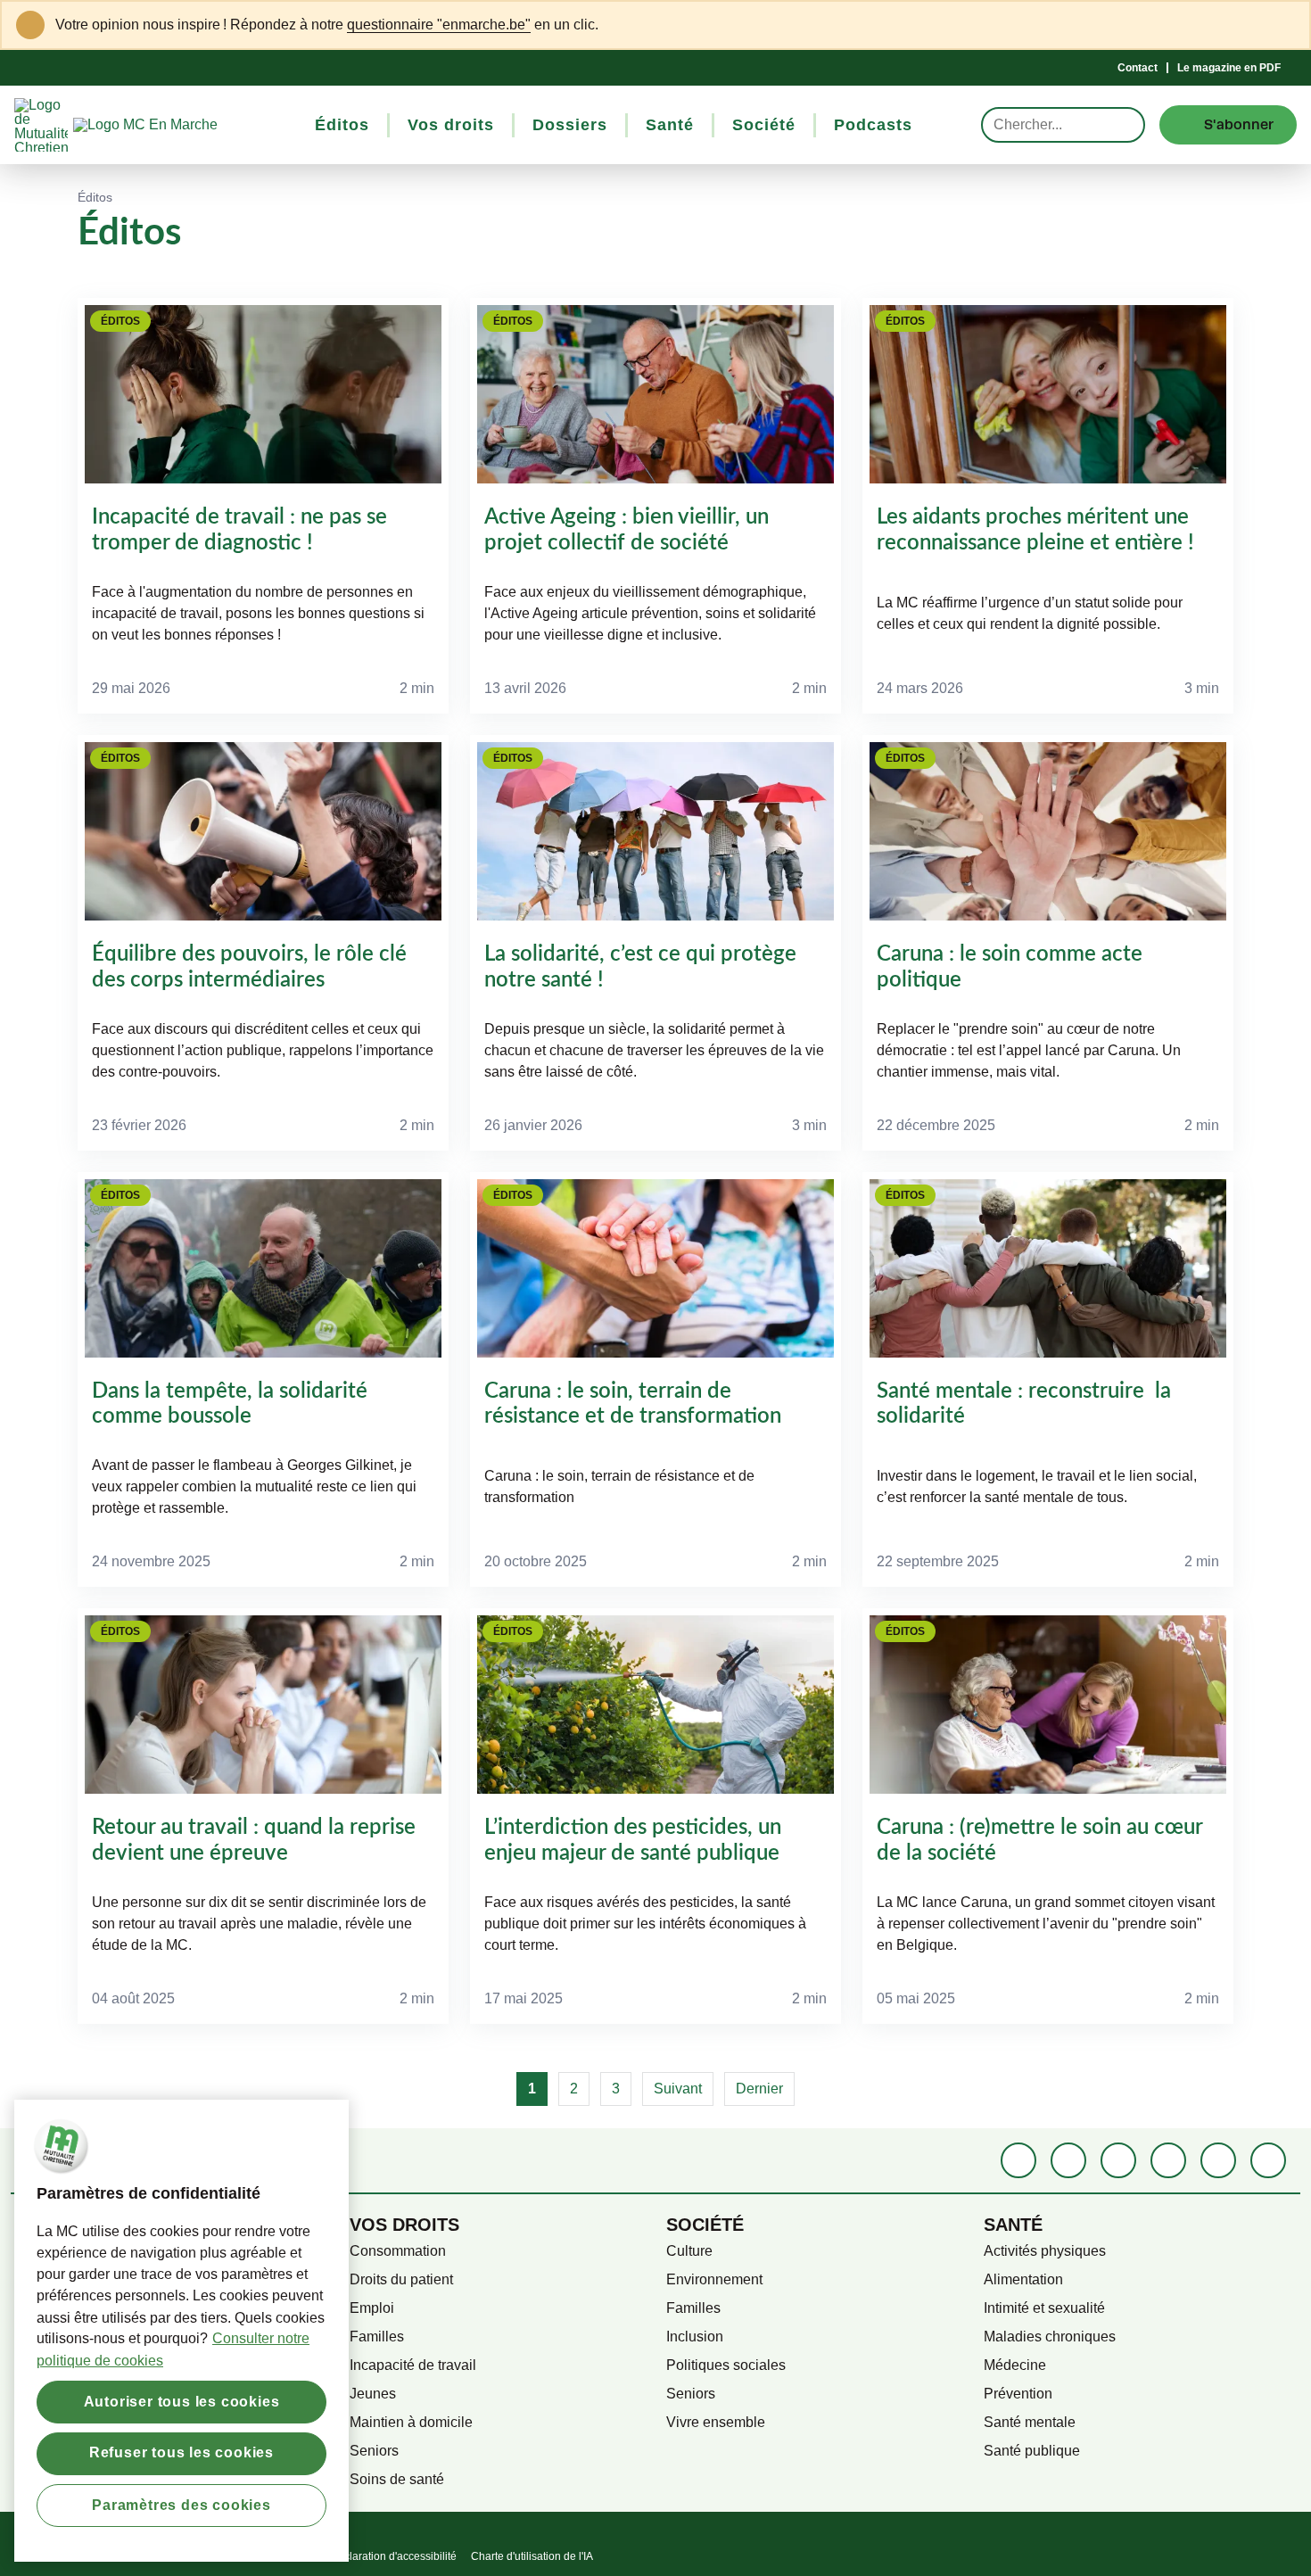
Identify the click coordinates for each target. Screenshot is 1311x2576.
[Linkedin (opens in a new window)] (1068, 2160)
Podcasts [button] (873, 125)
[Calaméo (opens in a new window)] (1218, 2160)
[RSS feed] (1268, 2160)
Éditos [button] (342, 125)
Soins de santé (397, 2479)
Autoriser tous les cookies (182, 2401)
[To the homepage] (178, 125)
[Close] (1286, 25)
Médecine (1015, 2365)
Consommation (398, 2251)
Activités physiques (1045, 2251)
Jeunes (373, 2394)
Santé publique (1032, 2451)
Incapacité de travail (413, 2365)
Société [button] (764, 125)
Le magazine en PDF (1229, 68)
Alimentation (1023, 2279)
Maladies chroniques (1050, 2337)
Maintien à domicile (411, 2422)
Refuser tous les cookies (181, 2452)
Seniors (374, 2451)
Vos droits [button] (451, 125)
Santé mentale (1030, 2422)
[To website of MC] (44, 125)
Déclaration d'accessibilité (393, 2556)
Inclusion (695, 2337)
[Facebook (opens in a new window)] (1018, 2160)
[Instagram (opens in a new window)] (1118, 2160)
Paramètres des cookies (181, 2504)
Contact (1138, 68)
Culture (689, 2251)
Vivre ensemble (716, 2422)
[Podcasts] (1168, 2160)
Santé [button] (670, 125)
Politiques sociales (726, 2365)
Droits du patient (401, 2279)
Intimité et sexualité (1044, 2308)
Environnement (714, 2279)
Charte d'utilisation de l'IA (532, 2556)
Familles (377, 2337)
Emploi (372, 2308)
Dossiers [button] (570, 125)
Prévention (1018, 2394)
